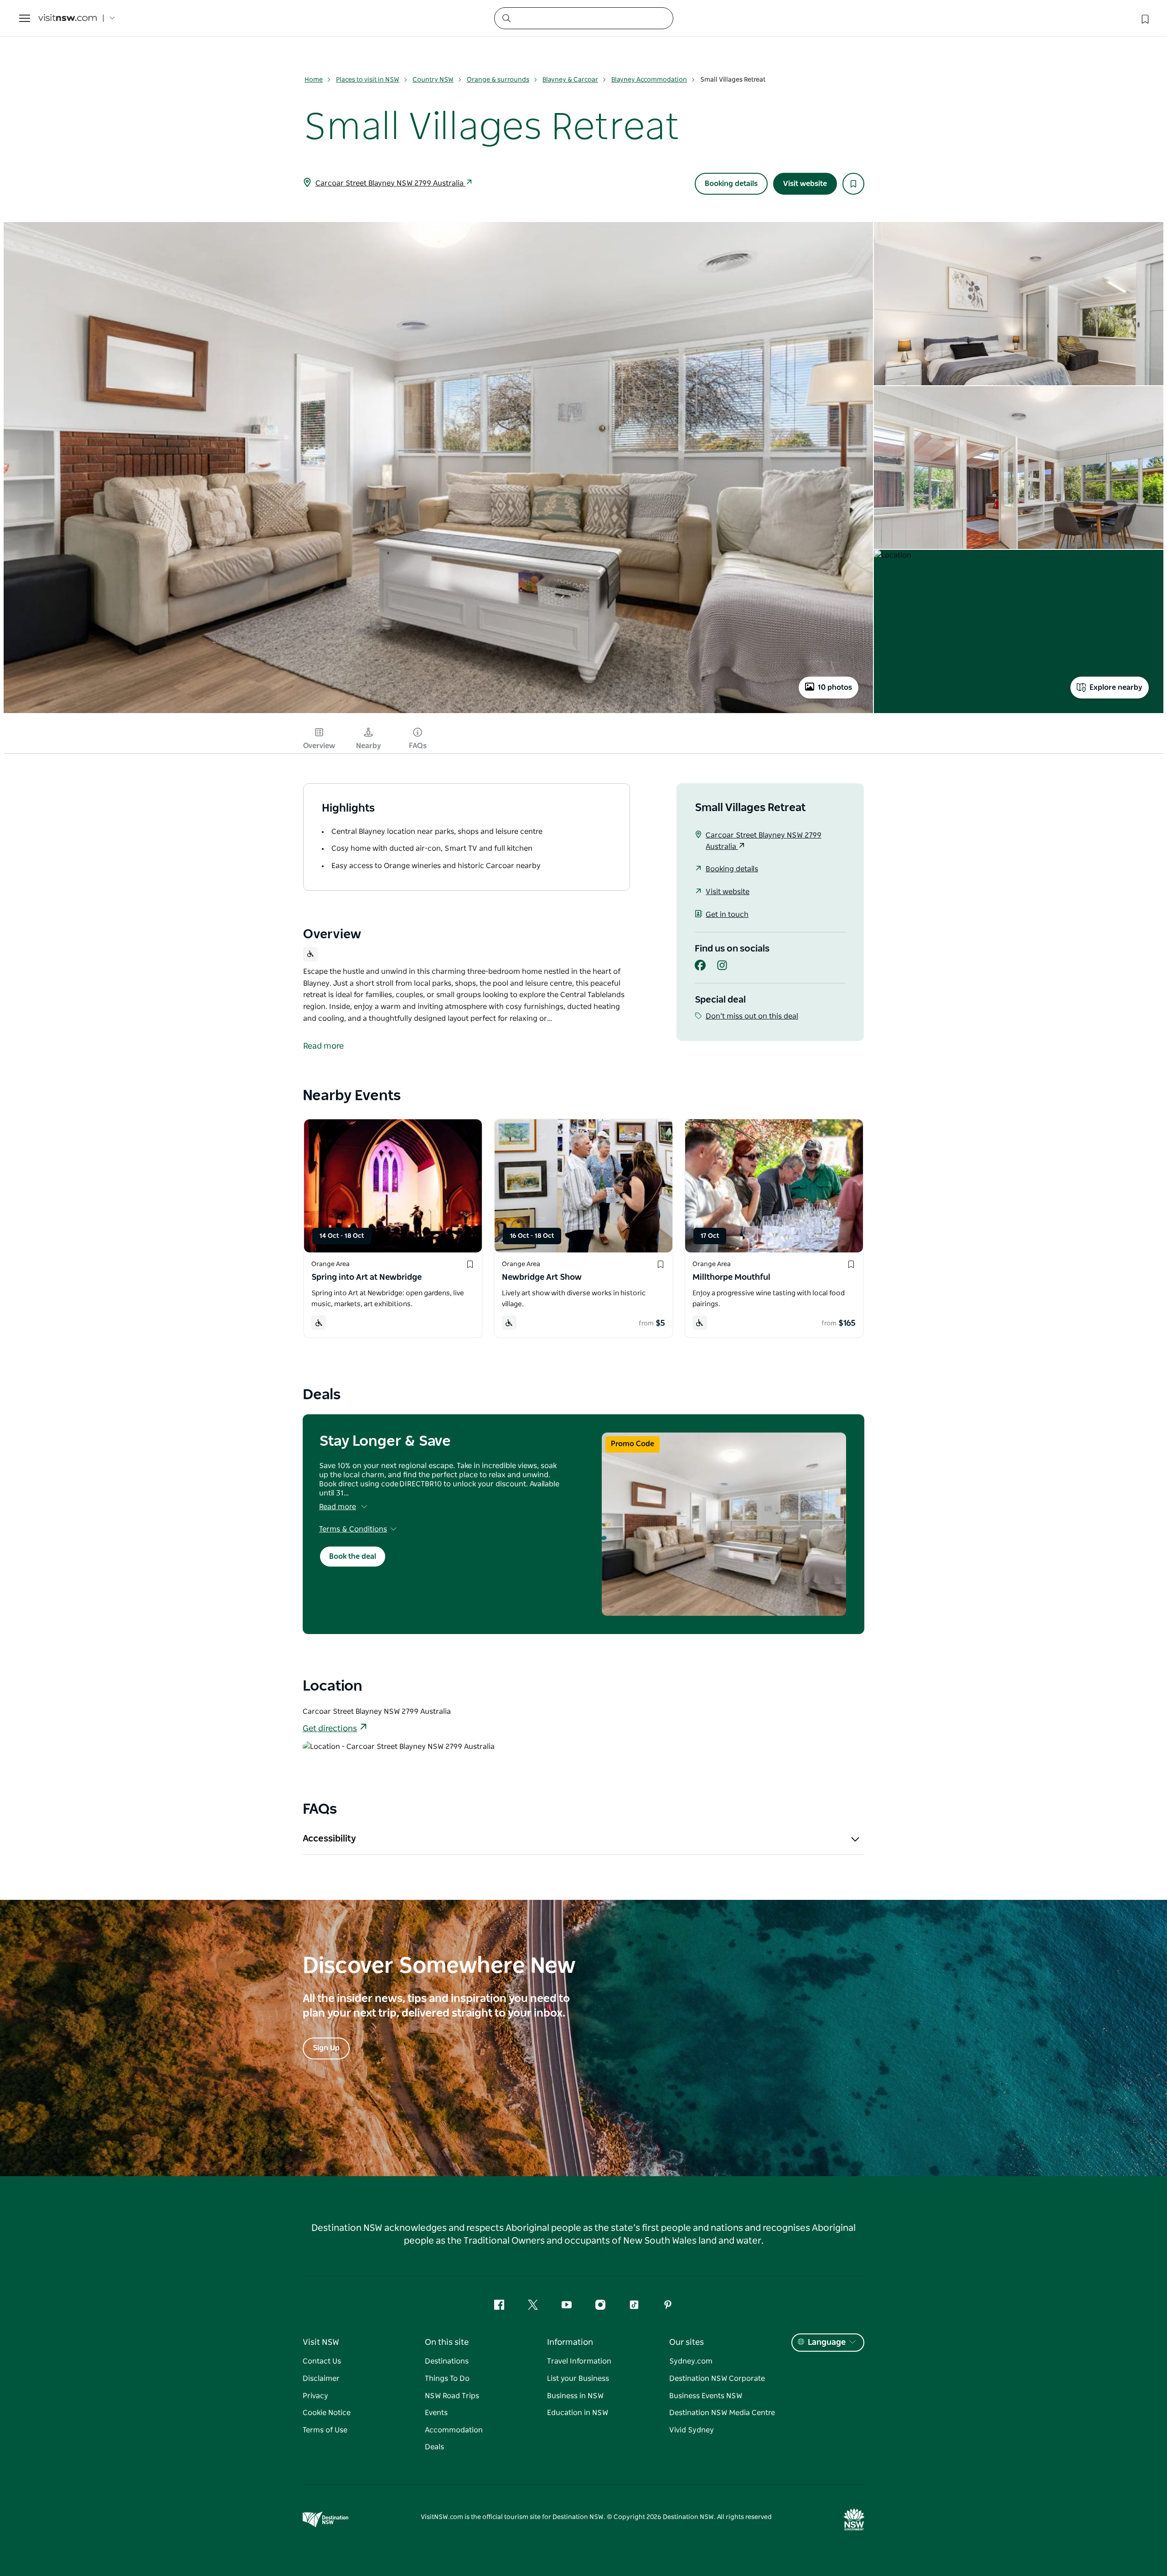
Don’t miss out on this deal (752, 1016)
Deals (434, 2447)
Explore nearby (1116, 688)
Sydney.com (691, 2361)
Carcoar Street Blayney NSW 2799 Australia (390, 183)
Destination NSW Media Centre (722, 2413)
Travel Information (579, 2361)
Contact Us (322, 2361)
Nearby (369, 746)
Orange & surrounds (498, 80)
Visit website (805, 184)
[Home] (67, 18)
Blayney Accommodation (649, 80)
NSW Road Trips (452, 2396)
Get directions (330, 1729)
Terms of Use (325, 2430)
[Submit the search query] (506, 18)
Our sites (687, 2343)
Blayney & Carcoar (570, 80)
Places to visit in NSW (368, 80)
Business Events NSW (706, 2396)
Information (570, 2343)
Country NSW (433, 80)
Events (436, 2413)
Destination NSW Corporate (717, 2379)
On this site (447, 2343)
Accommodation (454, 2430)
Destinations (447, 2361)
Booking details (731, 184)
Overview (319, 746)
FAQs (418, 746)
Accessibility (329, 1839)
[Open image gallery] (438, 712)
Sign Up (326, 2048)
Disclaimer (321, 2379)
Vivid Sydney (692, 2430)
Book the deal (353, 1557)
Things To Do (447, 2379)
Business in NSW (575, 2396)
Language (827, 2343)
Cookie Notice (327, 2413)
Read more (338, 1507)
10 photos (835, 688)
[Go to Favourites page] (1144, 18)
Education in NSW (578, 2413)
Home (314, 80)
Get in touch (727, 915)
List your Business (578, 2379)
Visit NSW (321, 2343)
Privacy (315, 2396)
